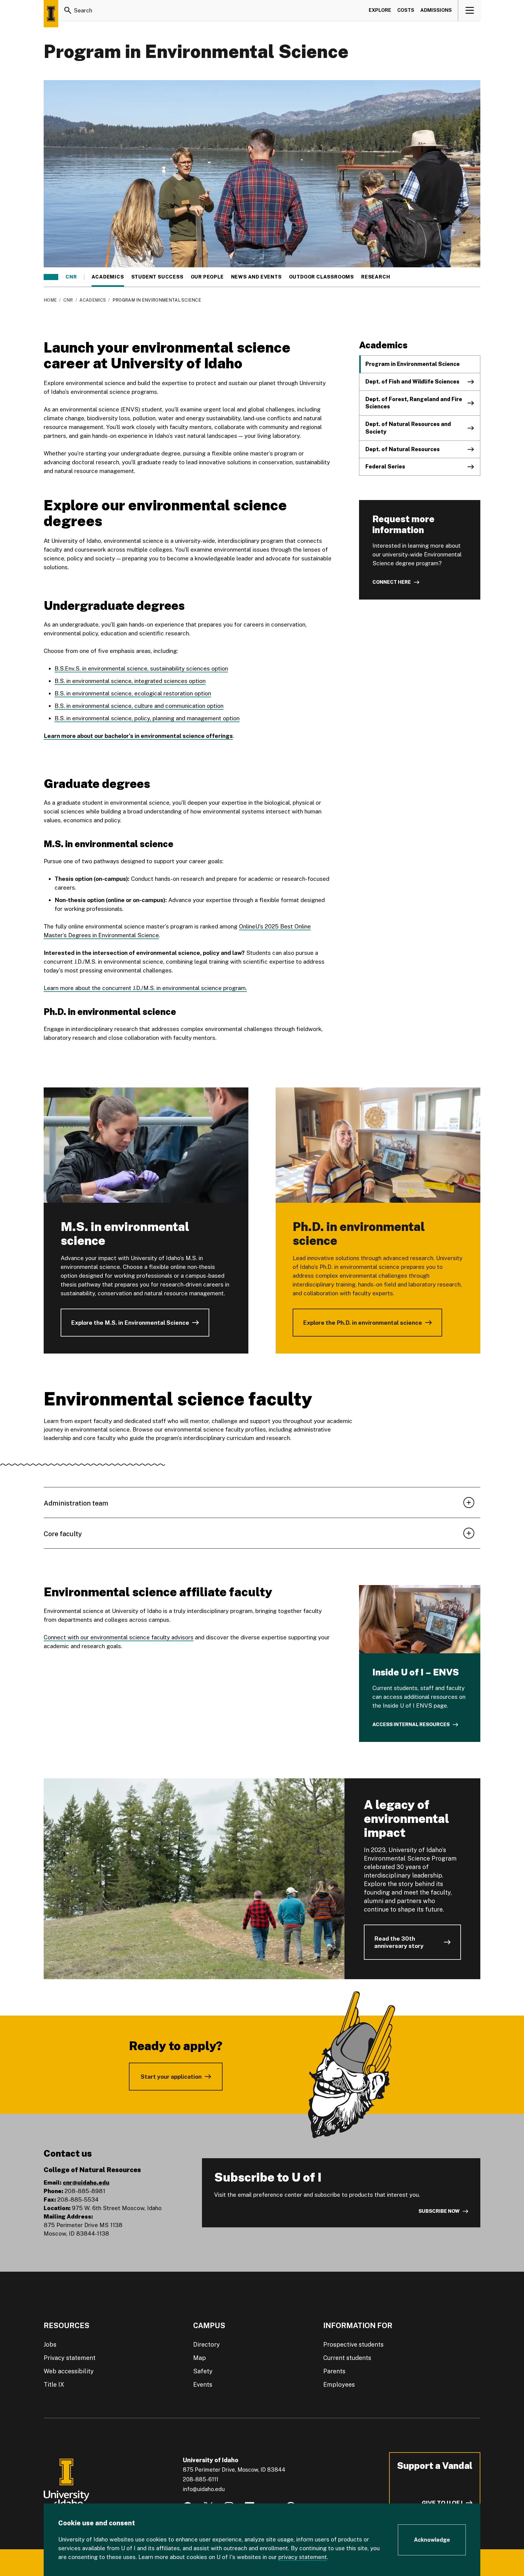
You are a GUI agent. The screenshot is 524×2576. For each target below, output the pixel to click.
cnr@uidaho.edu (86, 2182)
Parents (334, 2371)
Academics (108, 277)
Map (200, 2358)
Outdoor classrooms (321, 277)
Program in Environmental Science (413, 364)
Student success (157, 277)
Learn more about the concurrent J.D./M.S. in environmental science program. (145, 988)
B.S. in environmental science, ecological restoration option (133, 693)
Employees (339, 2385)
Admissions (436, 10)
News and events (256, 277)
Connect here (392, 582)
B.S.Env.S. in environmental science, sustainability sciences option (141, 668)
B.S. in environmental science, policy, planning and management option (147, 718)
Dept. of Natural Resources (403, 449)
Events (203, 2385)
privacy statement (303, 2557)
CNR (71, 277)
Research (376, 277)
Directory (207, 2344)
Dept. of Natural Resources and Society (408, 428)
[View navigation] (470, 10)
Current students (347, 2358)
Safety (203, 2371)
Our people (207, 277)
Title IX (54, 2385)
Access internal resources (411, 1724)
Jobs (50, 2344)
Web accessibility (69, 2371)
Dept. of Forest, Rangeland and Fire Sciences (414, 403)
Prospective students (353, 2344)
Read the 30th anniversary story (399, 1942)
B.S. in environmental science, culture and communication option (139, 706)
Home (50, 300)
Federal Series (385, 467)
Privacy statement (70, 2358)
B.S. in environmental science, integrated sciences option (130, 681)
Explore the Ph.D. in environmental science (363, 1323)
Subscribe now (439, 2211)
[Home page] (51, 14)
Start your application (171, 2077)
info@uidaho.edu (204, 2489)
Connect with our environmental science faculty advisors (119, 1637)
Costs (406, 10)
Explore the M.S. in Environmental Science (130, 1323)
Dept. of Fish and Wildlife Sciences (412, 382)
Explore (380, 10)
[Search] (68, 10)
